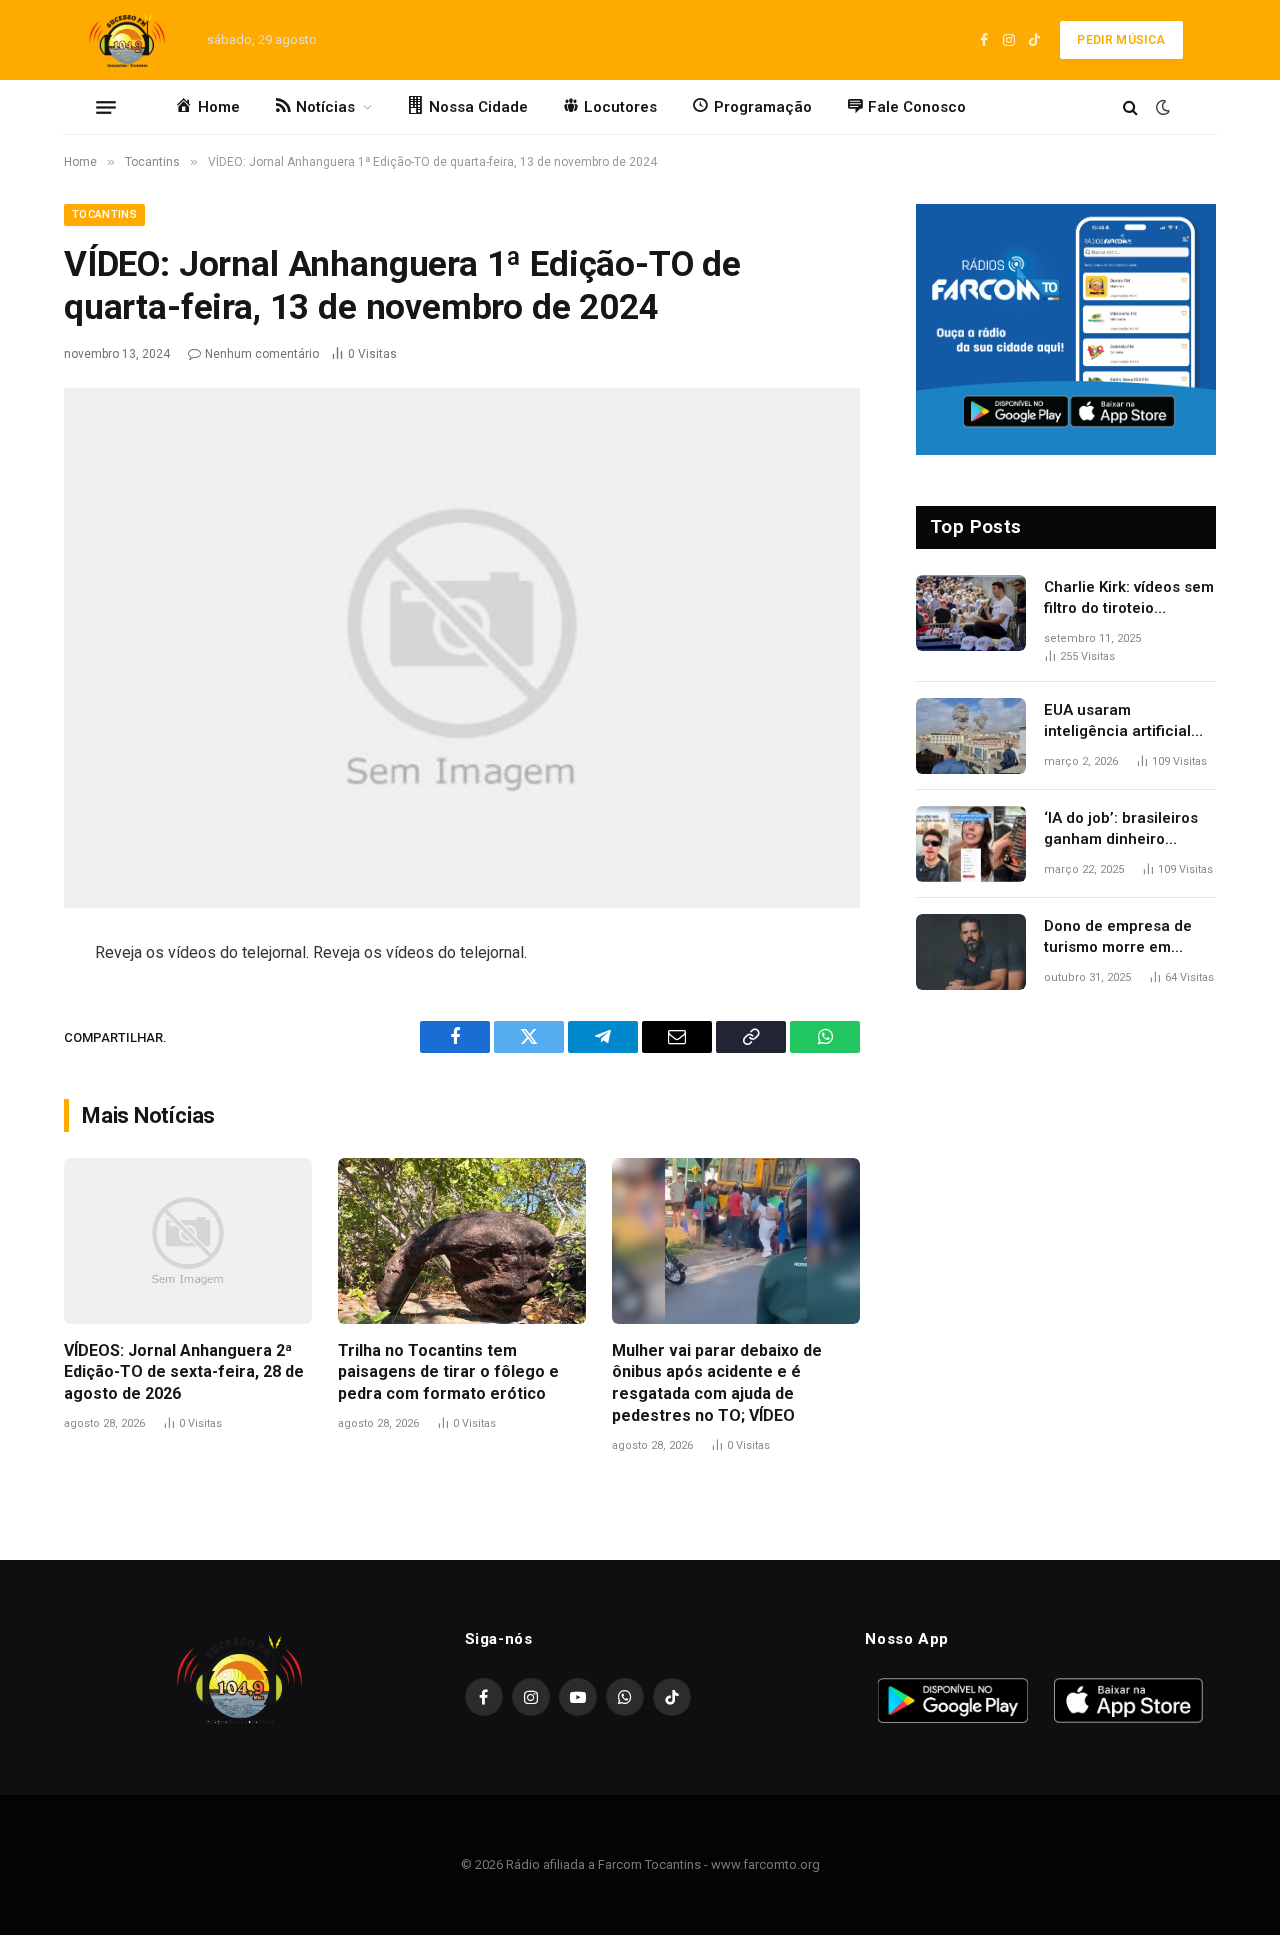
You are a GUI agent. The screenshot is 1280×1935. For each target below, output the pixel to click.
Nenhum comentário (262, 354)
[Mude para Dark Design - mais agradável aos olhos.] (1161, 107)
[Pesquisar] (1130, 107)
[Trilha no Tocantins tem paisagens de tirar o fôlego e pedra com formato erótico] (462, 1240)
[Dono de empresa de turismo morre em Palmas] (971, 952)
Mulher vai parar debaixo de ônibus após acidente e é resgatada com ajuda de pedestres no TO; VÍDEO (717, 1383)
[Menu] (106, 107)
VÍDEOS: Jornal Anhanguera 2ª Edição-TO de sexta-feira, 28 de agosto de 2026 (184, 1372)
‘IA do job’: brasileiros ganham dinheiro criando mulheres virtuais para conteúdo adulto (1124, 830)
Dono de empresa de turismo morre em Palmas (1118, 938)
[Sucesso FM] (127, 40)
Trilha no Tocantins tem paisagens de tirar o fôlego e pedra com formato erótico (448, 1372)
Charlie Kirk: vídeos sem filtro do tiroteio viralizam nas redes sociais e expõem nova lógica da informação (1129, 599)
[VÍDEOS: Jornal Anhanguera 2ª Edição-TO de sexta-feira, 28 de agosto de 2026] (188, 1240)
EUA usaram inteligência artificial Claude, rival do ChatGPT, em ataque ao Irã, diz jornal (1128, 722)
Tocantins (104, 214)
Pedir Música (1121, 40)
